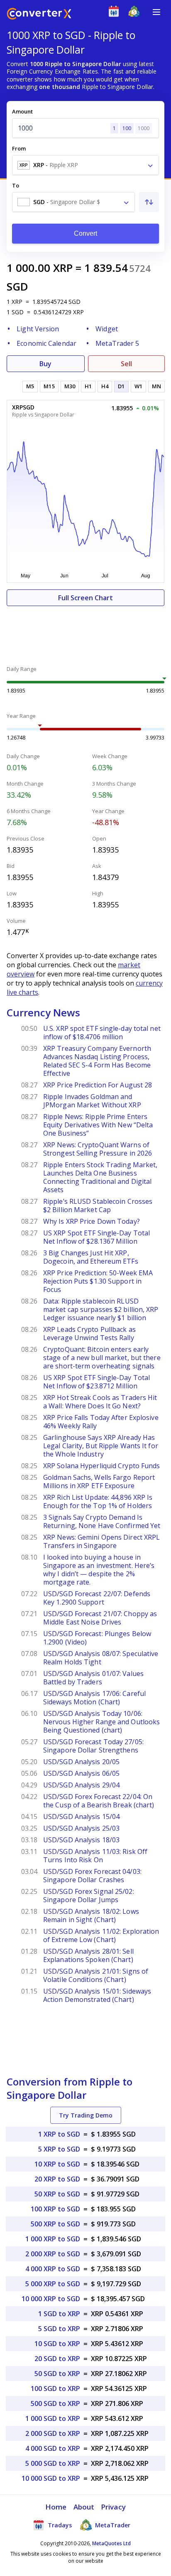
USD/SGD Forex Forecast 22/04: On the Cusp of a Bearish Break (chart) (99, 1801)
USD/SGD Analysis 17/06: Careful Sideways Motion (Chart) (94, 1698)
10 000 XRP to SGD (51, 2299)
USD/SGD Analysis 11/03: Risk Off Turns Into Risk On (95, 1856)
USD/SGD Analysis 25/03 (81, 1828)
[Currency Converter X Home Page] (39, 15)
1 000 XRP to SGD (53, 2239)
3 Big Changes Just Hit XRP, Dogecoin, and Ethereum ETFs (91, 1257)
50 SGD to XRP (57, 2374)
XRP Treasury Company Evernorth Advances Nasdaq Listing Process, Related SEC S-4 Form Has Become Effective (97, 1061)
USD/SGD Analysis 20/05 (81, 1762)
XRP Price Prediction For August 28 (98, 1085)
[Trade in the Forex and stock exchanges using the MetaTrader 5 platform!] (136, 13)
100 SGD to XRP (55, 2389)
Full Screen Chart (85, 598)
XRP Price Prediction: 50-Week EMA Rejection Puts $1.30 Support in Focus (98, 1281)
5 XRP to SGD (59, 2149)
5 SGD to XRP (59, 2329)
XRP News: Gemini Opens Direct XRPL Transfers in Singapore (101, 1541)
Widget (107, 329)
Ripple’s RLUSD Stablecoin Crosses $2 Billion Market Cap (98, 1205)
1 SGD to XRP (59, 2314)
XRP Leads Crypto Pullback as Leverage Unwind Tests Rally (89, 1334)
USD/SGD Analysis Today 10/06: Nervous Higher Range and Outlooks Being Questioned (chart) (101, 1722)
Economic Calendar (46, 343)
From (19, 148)
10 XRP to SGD (57, 2164)
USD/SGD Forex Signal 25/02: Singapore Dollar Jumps (89, 1896)
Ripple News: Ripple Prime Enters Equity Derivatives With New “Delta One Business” (98, 1125)
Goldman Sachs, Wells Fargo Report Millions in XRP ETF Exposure (99, 1482)
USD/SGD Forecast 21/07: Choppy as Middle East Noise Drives (100, 1618)
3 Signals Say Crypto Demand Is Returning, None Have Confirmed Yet (102, 1521)
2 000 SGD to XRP (53, 2433)
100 (127, 128)
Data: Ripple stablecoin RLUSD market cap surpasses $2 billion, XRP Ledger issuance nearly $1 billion (101, 1309)
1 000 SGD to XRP (53, 2418)
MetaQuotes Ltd (111, 2543)
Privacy (113, 2507)
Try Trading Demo (86, 2115)
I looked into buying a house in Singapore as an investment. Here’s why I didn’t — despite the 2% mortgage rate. (99, 1570)
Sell (126, 364)
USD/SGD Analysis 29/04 (81, 1785)
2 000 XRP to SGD (53, 2254)
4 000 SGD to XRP (53, 2448)
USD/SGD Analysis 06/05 (81, 1773)
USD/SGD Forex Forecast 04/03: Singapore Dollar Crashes (92, 1876)
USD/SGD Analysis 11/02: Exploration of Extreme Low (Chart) (101, 1935)
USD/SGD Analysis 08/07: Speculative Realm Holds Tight (101, 1658)
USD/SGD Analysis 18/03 (81, 1840)
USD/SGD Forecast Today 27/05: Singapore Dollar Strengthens (93, 1746)
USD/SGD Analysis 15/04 (81, 1817)
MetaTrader (112, 2525)
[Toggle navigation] (156, 12)
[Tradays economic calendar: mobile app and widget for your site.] (116, 13)
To (16, 185)
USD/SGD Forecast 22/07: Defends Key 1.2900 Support (97, 1598)
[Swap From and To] (149, 202)
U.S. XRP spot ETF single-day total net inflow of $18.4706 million (102, 1033)
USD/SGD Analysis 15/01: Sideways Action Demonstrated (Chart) (97, 1995)
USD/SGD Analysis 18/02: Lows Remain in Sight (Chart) (91, 1915)
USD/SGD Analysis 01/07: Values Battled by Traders (93, 1678)
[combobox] (85, 165)
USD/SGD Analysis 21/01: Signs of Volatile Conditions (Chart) (96, 1975)
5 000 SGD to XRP (53, 2463)
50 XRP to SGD (57, 2194)
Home (56, 2507)
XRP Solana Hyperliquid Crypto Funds (102, 1466)
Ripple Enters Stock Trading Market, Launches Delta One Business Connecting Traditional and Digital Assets (100, 1177)
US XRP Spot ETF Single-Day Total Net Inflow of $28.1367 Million (96, 1237)
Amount (22, 111)
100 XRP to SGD (55, 2209)
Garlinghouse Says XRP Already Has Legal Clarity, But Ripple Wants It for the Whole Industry (101, 1446)
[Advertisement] (85, 631)
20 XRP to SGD (57, 2179)
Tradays (59, 2525)
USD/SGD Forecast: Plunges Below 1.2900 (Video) (97, 1638)
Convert (86, 233)
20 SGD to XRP (57, 2359)
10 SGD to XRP (57, 2344)
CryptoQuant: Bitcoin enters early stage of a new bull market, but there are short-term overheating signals (102, 1358)
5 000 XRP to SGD (53, 2284)
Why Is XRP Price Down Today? (92, 1221)
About (84, 2507)
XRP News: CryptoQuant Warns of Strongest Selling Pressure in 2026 (98, 1149)
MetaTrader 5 (117, 343)
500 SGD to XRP (55, 2403)
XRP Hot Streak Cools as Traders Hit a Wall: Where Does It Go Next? (100, 1402)
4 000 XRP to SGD (53, 2269)
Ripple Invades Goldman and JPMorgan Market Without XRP (92, 1101)
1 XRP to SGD (59, 2134)
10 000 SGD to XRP (51, 2478)
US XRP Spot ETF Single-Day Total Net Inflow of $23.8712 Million (96, 1382)
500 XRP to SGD (55, 2224)
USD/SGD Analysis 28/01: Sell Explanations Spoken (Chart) (88, 1955)
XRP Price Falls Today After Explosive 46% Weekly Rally (101, 1422)
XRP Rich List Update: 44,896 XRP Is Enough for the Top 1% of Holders (98, 1501)
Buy (45, 364)
